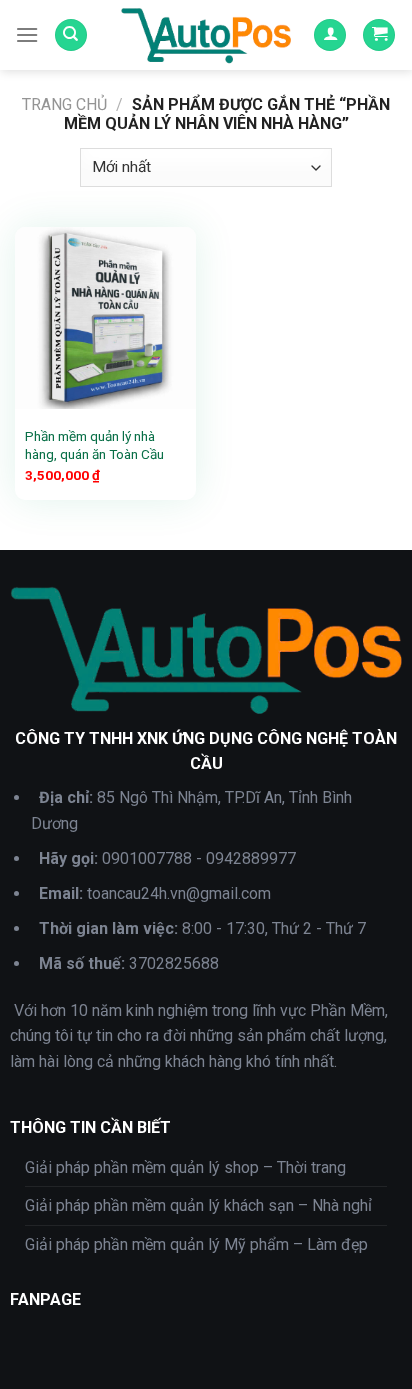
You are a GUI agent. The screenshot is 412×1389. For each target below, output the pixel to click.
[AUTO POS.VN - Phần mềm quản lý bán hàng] (206, 35)
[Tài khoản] (330, 35)
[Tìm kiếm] (71, 35)
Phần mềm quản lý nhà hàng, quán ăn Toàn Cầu (94, 445)
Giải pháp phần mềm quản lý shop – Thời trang (185, 1167)
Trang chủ (64, 104)
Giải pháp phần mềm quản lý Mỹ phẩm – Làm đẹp (196, 1244)
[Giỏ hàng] (379, 35)
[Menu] (27, 34)
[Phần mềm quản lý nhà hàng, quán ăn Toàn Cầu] (105, 317)
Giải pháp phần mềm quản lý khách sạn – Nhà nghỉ (198, 1205)
